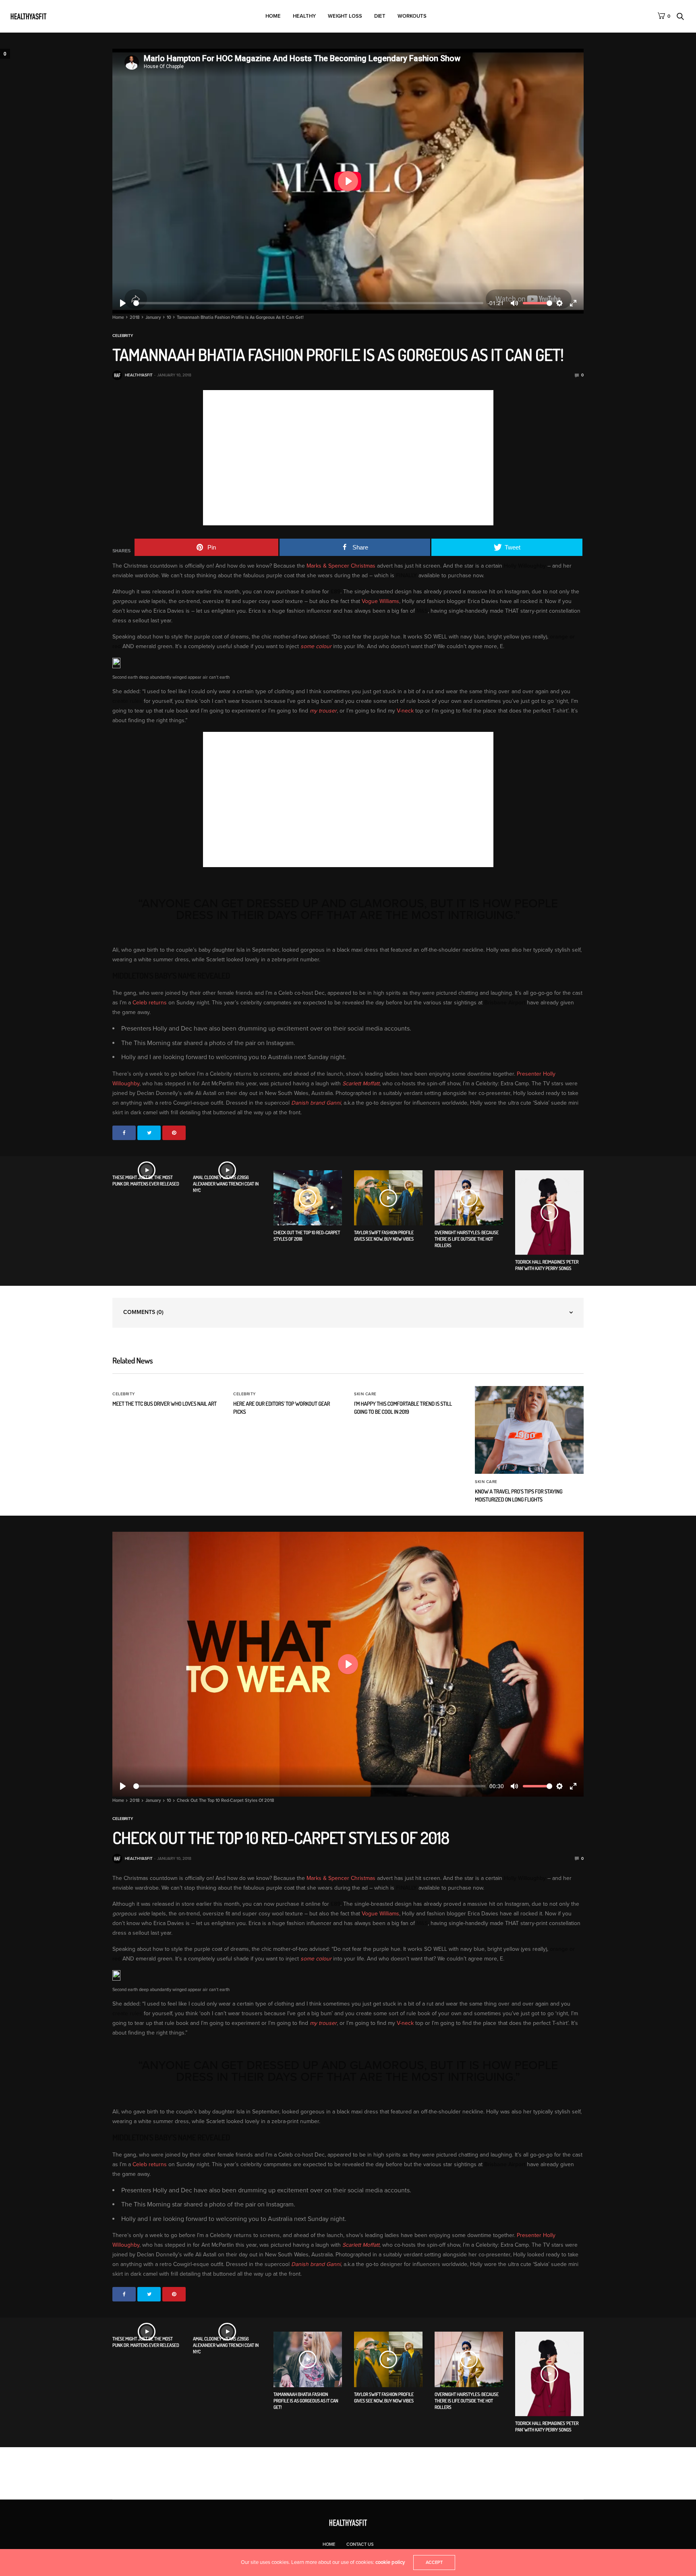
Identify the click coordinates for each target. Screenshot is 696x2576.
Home (273, 16)
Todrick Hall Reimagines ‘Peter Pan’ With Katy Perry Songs (547, 1265)
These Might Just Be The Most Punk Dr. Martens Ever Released (146, 1181)
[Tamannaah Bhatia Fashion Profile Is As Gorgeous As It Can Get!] (308, 2359)
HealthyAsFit (139, 375)
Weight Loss (345, 16)
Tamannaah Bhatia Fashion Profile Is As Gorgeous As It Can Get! (306, 2401)
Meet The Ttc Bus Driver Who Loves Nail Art (165, 1404)
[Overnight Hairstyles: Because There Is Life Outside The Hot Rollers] (469, 1198)
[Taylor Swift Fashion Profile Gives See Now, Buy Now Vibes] (388, 1198)
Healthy (304, 16)
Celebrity (123, 336)
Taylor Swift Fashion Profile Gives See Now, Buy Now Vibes (384, 1236)
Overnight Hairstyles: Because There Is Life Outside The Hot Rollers (467, 1239)
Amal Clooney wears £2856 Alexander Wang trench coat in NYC (226, 1184)
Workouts (412, 16)
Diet (380, 16)
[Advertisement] (271, 466)
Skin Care (365, 1394)
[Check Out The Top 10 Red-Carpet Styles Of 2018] (308, 1198)
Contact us (360, 2544)
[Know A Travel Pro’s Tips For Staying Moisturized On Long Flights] (529, 1430)
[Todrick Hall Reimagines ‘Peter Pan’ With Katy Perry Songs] (549, 1213)
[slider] (308, 303)
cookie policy (390, 2562)
